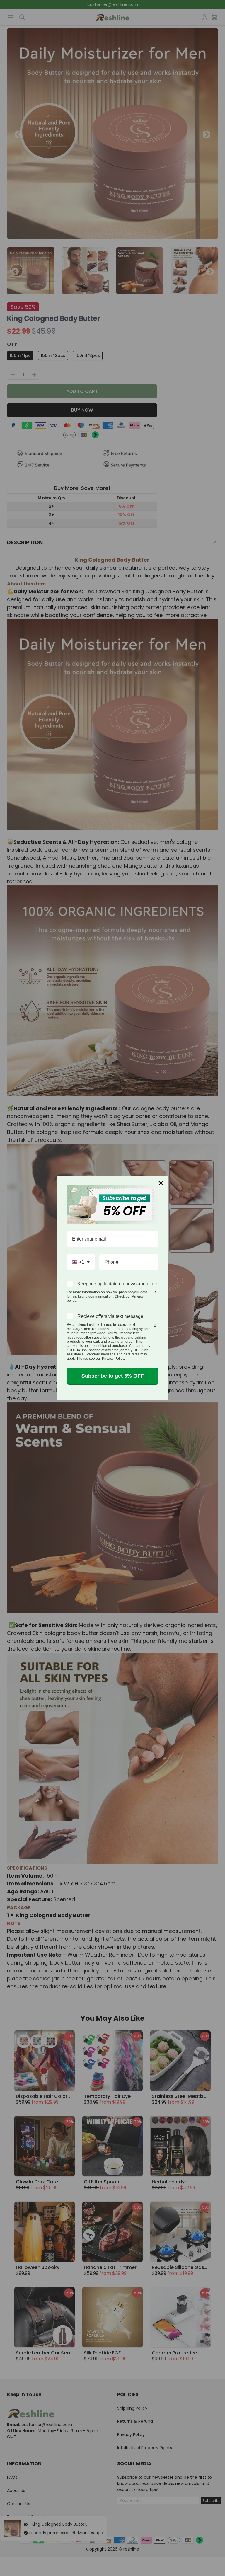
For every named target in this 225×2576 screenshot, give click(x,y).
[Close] (161, 1183)
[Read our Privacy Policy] (155, 1293)
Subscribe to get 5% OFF (113, 1376)
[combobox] (81, 1262)
